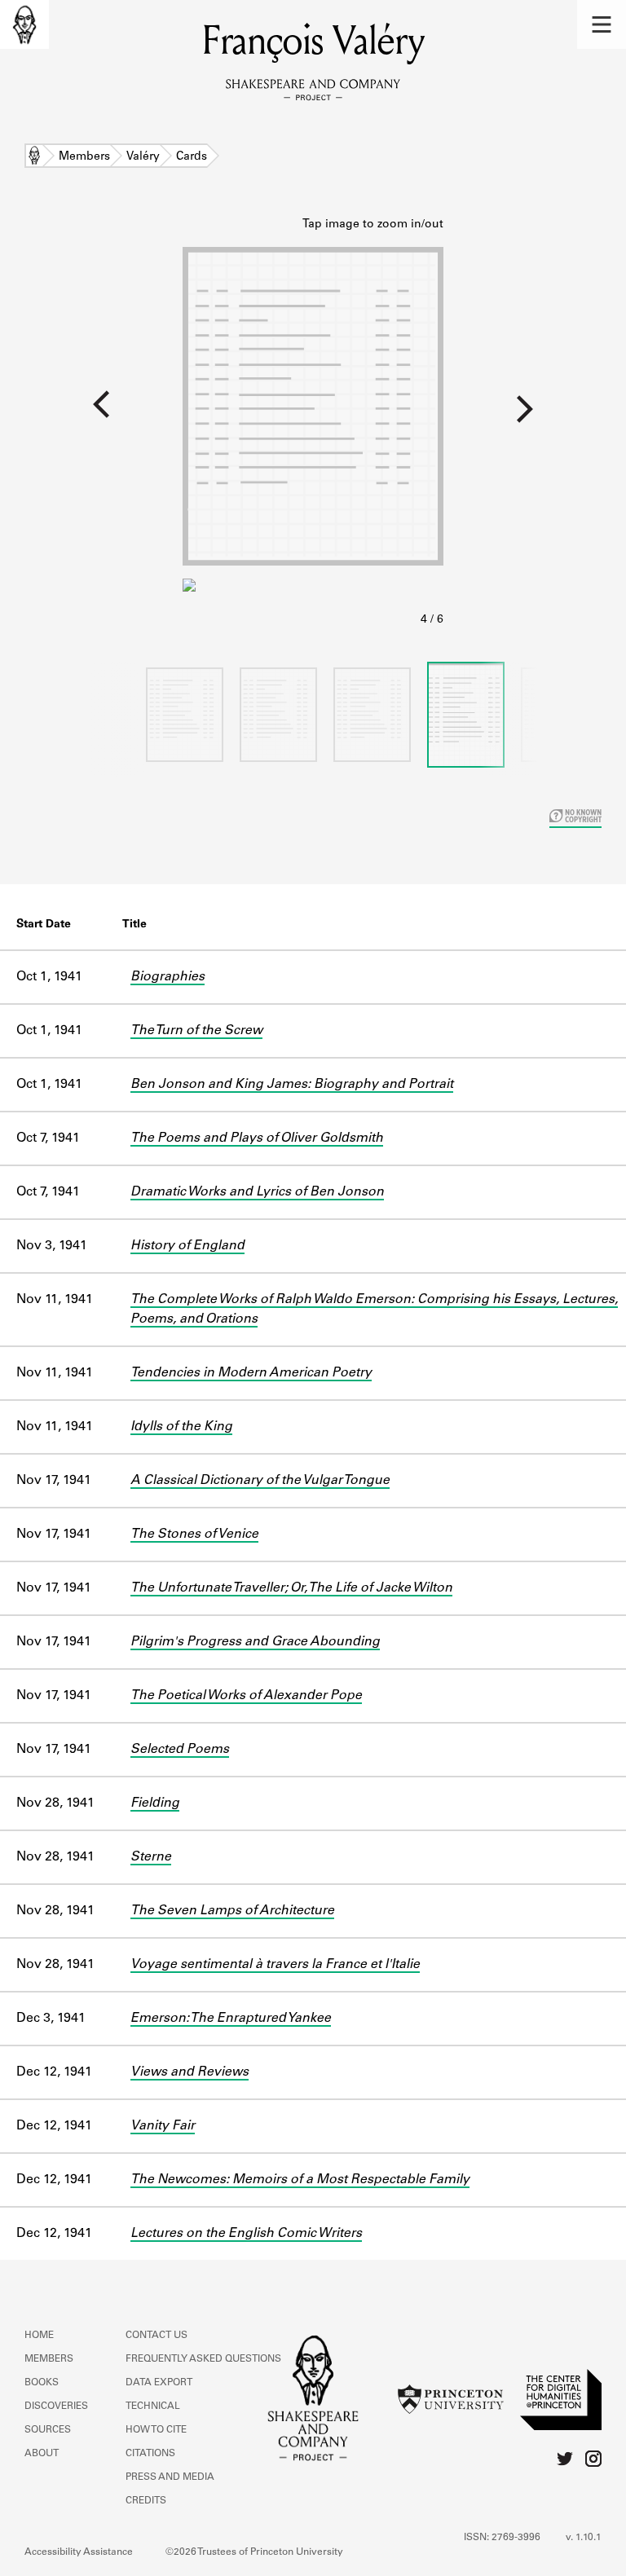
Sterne (151, 1857)
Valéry (143, 157)
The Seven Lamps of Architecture (232, 1911)
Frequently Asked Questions (203, 2359)
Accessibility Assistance (79, 2552)
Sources (48, 2430)
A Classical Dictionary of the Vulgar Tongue (260, 1481)
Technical (153, 2406)
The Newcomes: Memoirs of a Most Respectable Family (300, 2180)
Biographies (168, 977)
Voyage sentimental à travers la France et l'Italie (275, 1965)
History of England (187, 1246)
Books (42, 2383)
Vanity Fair (163, 2126)
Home (34, 157)
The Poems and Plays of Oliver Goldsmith (257, 1138)
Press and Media (170, 2477)
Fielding (155, 1803)
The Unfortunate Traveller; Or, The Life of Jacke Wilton (291, 1588)
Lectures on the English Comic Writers (246, 2234)
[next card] (535, 415)
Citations (150, 2454)
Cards (192, 157)
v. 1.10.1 (584, 2538)
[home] (24, 24)
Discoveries (56, 2406)
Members (84, 157)
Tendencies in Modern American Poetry (251, 1373)
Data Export (159, 2383)
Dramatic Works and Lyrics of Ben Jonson (257, 1192)
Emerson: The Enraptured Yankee (231, 2019)
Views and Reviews (190, 2072)
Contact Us (156, 2336)
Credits (146, 2501)
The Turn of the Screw (196, 1031)
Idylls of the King (181, 1427)
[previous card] (91, 415)
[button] (602, 24)
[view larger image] (313, 423)
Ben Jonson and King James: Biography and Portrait (292, 1085)
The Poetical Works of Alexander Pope (246, 1696)
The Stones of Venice (194, 1535)
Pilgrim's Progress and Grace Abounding (255, 1642)
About (42, 2454)
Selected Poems (180, 1750)
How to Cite (156, 2430)
